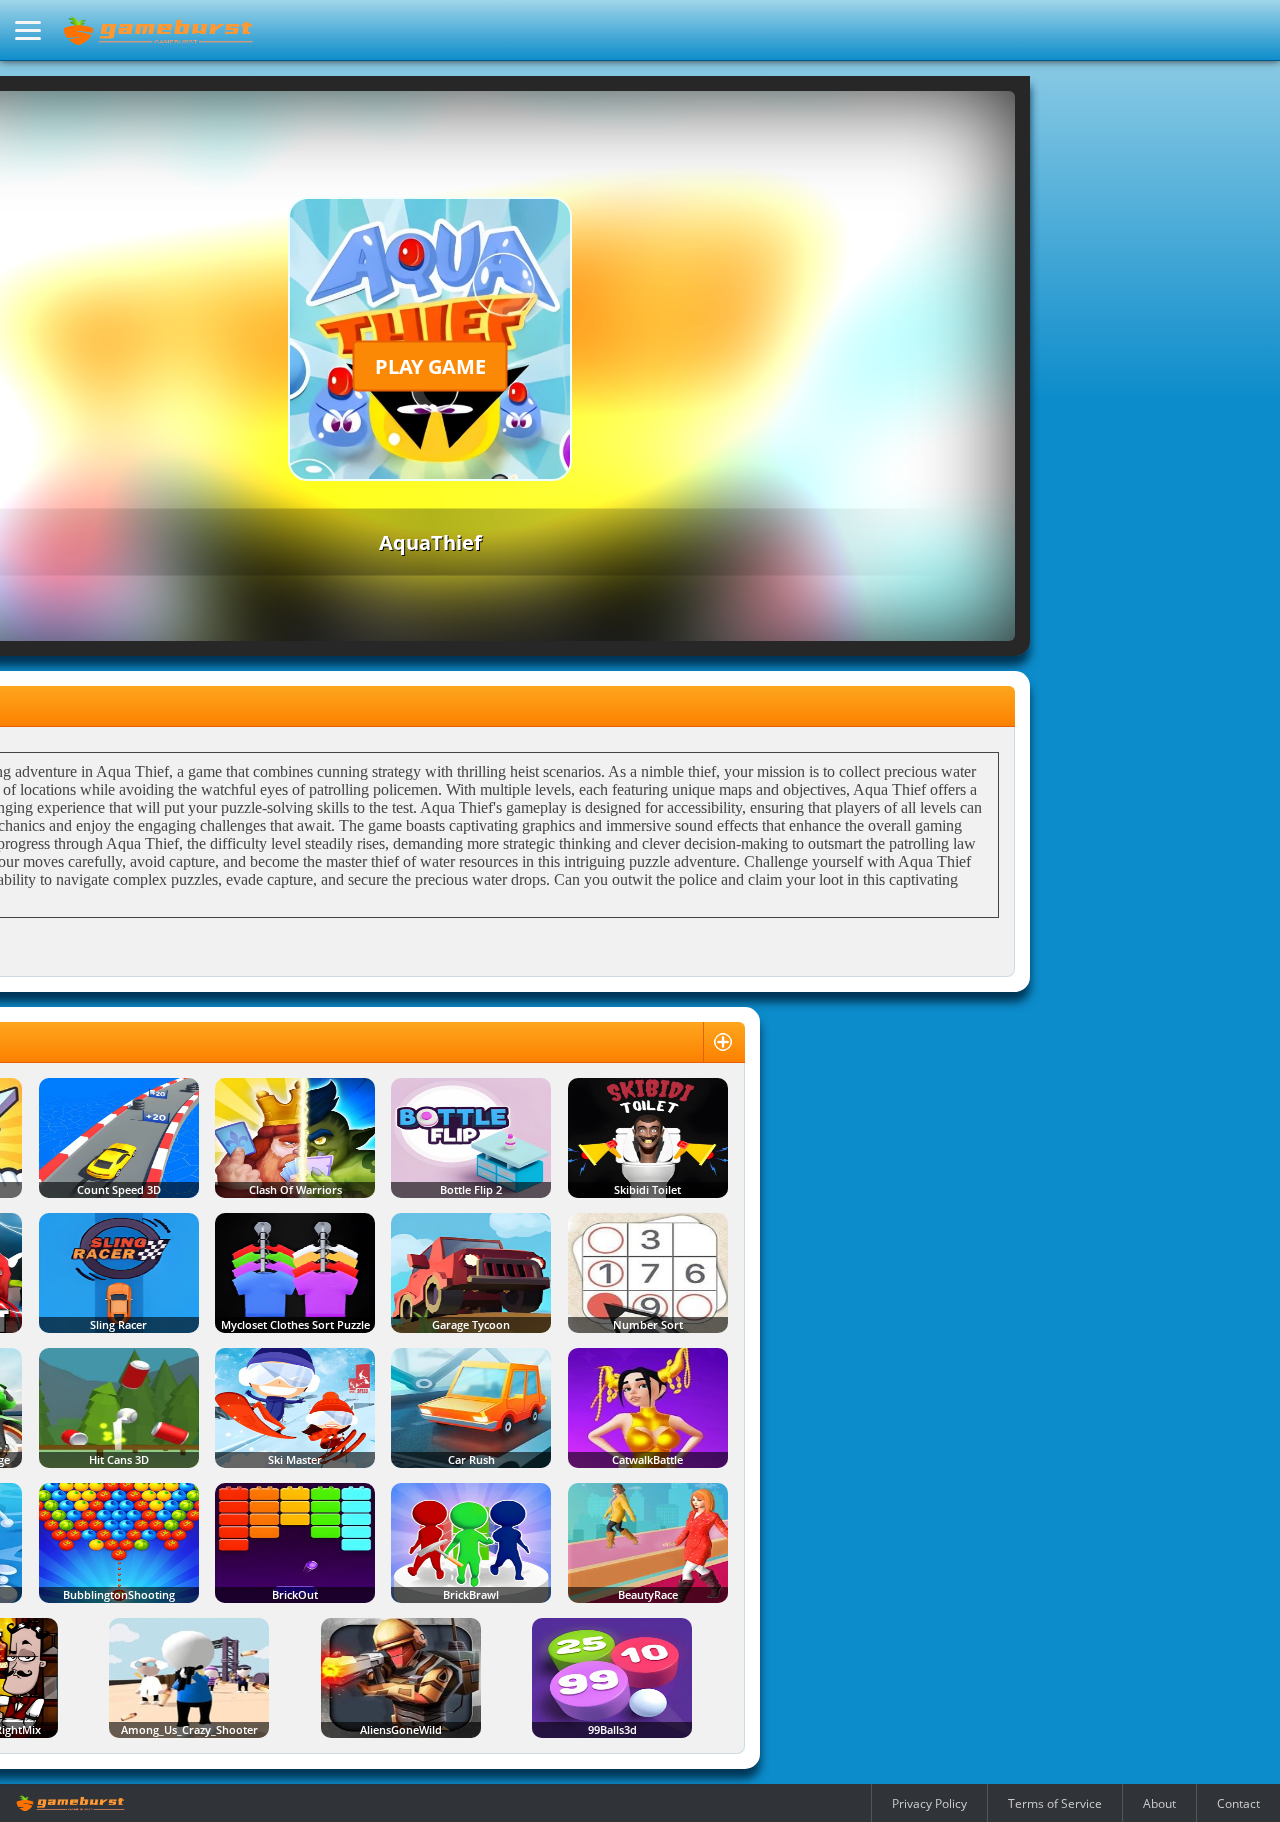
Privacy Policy (929, 1803)
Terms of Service (1055, 1803)
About (1159, 1803)
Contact (1238, 1803)
